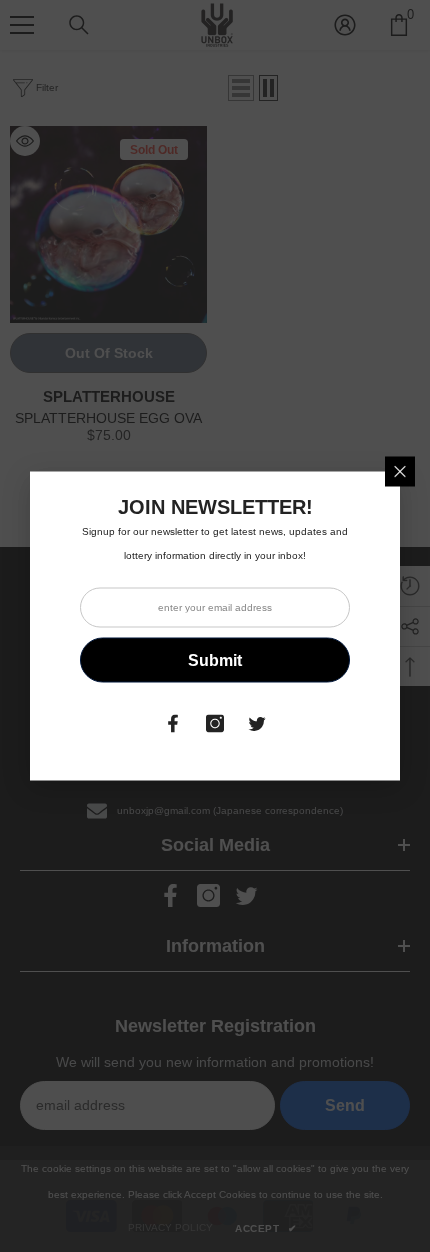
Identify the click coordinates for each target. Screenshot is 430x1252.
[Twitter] (257, 724)
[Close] (400, 472)
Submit (215, 659)
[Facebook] (173, 724)
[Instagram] (215, 724)
